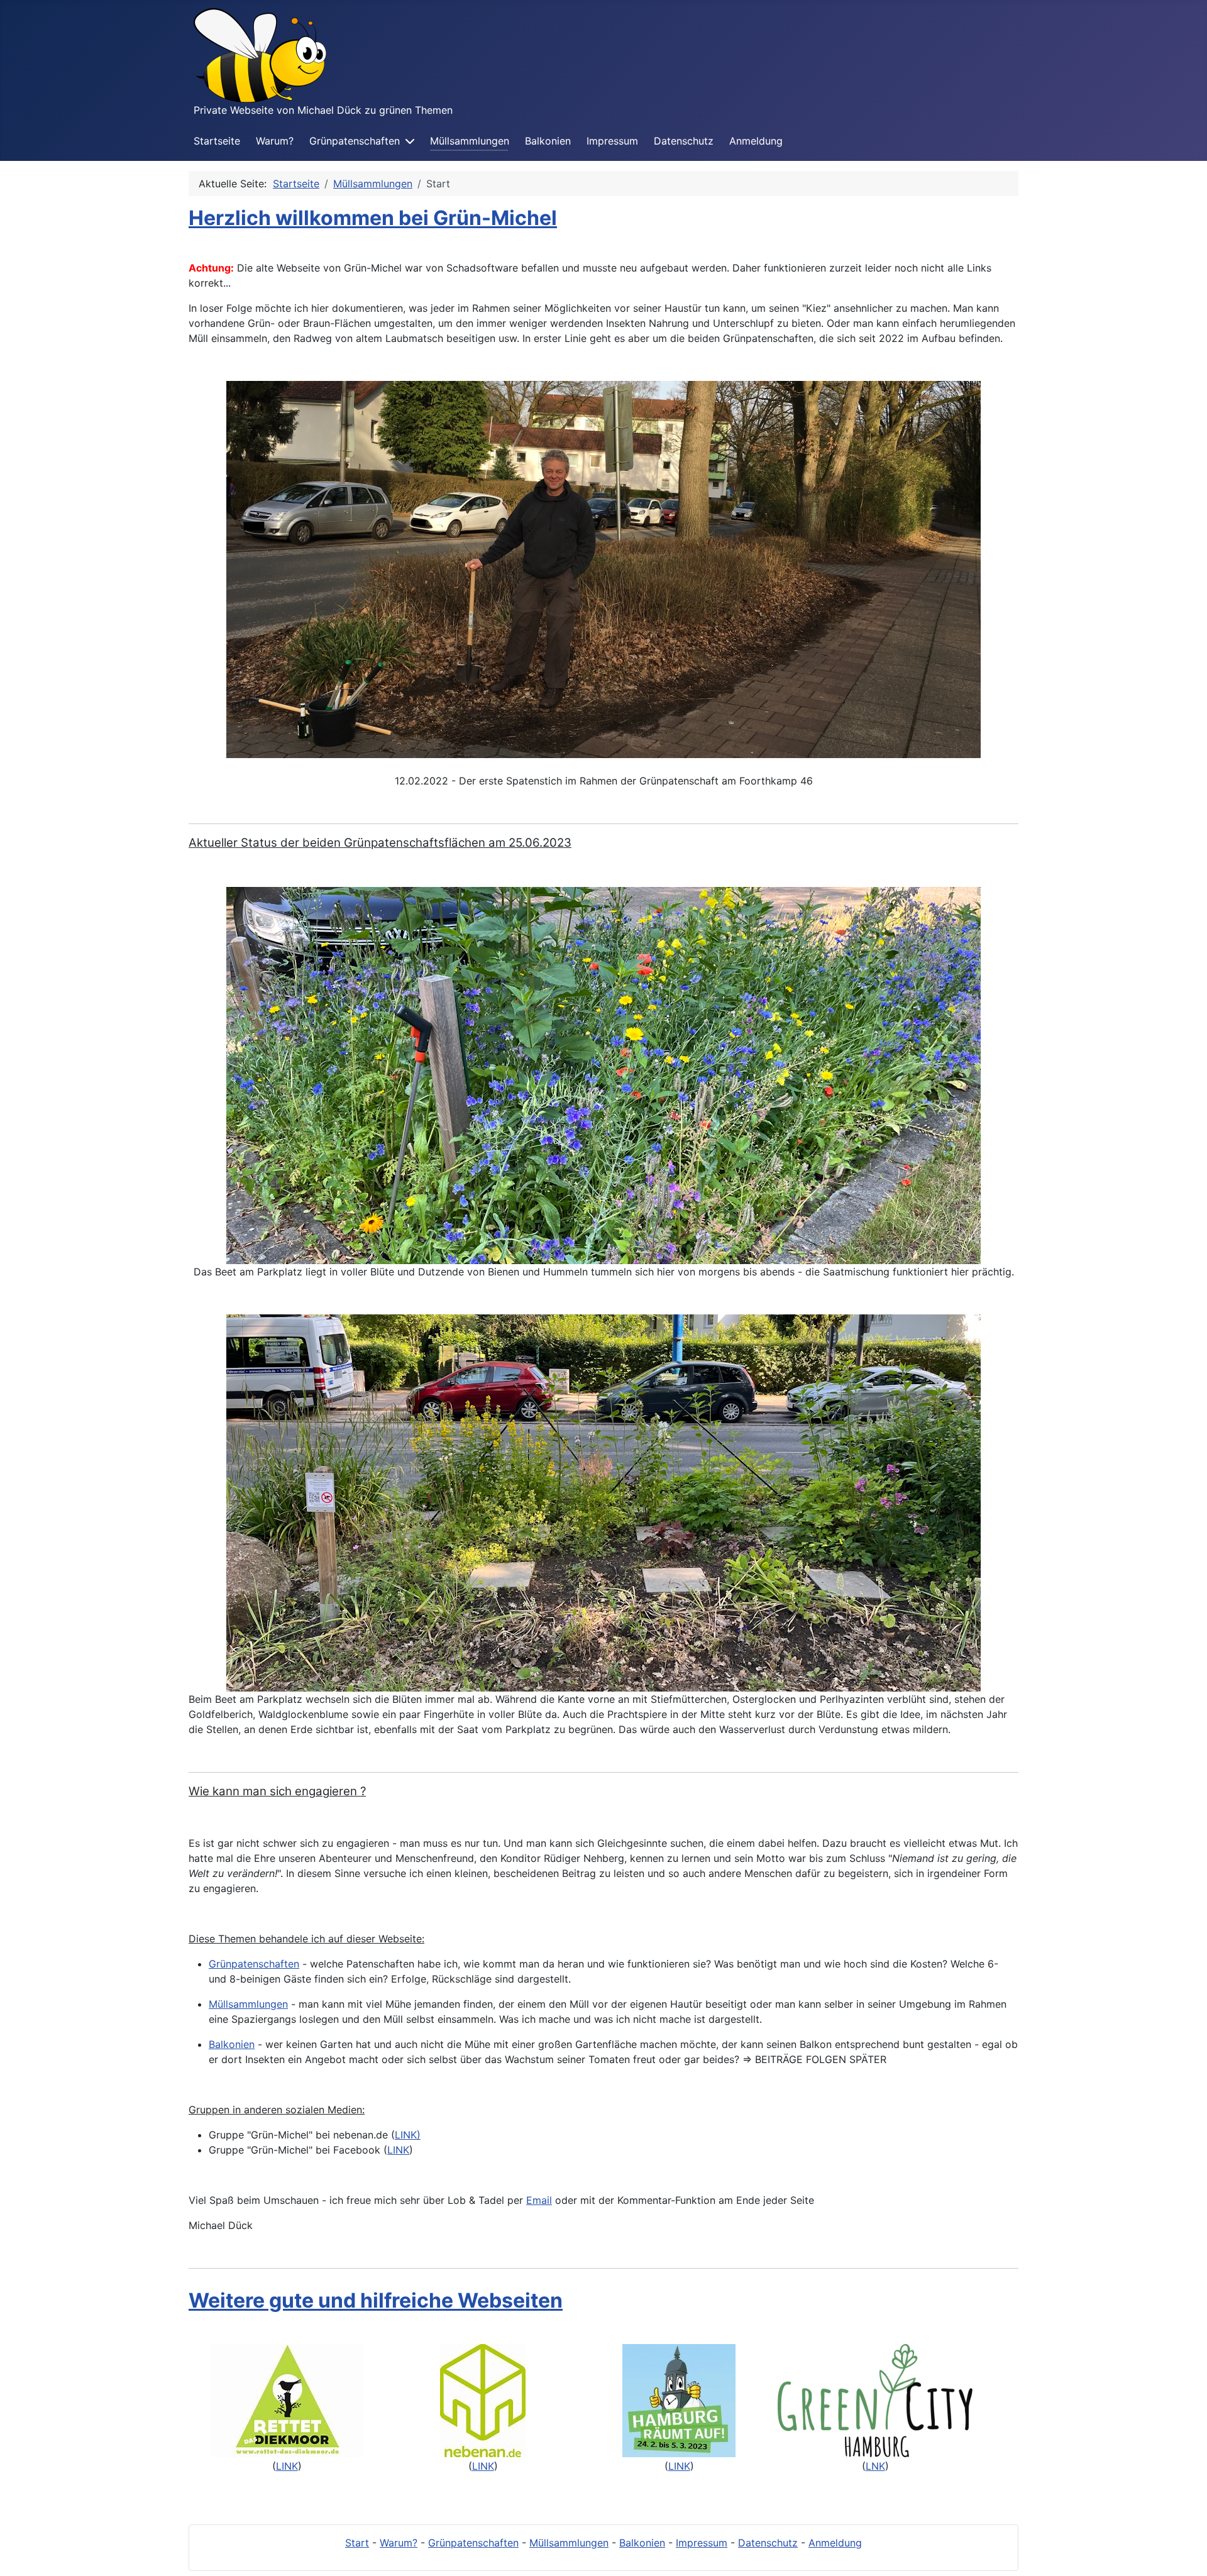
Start (357, 2543)
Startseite (217, 141)
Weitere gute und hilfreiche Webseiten (376, 2300)
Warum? (275, 141)
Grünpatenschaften (355, 141)
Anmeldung (756, 141)
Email (539, 2200)
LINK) (408, 2135)
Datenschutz (684, 141)
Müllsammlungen (470, 141)
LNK (875, 2466)
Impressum (612, 141)
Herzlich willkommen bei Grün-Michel (373, 218)
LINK (398, 2150)
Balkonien (548, 141)
